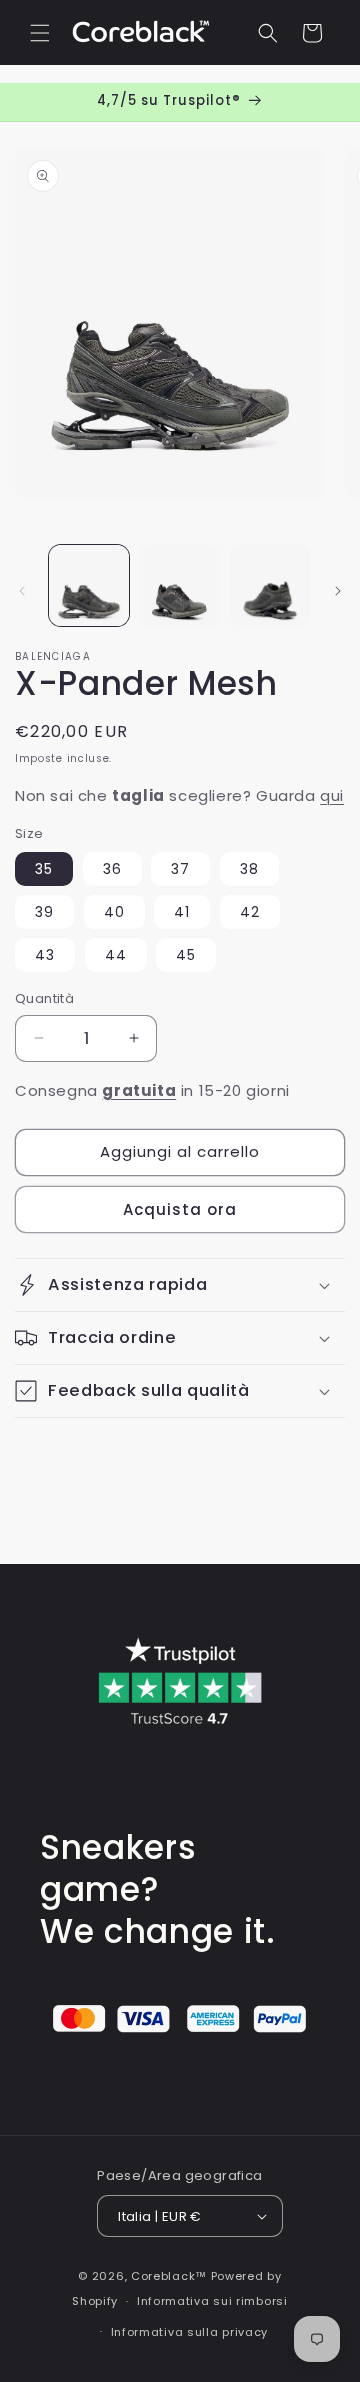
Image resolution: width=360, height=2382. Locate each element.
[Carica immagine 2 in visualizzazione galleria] (179, 585)
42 (250, 912)
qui (332, 795)
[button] (40, 33)
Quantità (44, 998)
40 (114, 912)
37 (180, 869)
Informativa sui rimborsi (212, 2301)
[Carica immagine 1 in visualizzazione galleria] (89, 585)
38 (249, 869)
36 (112, 869)
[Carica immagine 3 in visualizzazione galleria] (270, 585)
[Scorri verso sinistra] (22, 591)
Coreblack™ (169, 2276)
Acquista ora (180, 1209)
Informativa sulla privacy (190, 2332)
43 (45, 955)
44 (116, 955)
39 (44, 912)
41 (182, 912)
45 (186, 955)
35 (44, 869)
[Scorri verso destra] (338, 591)
